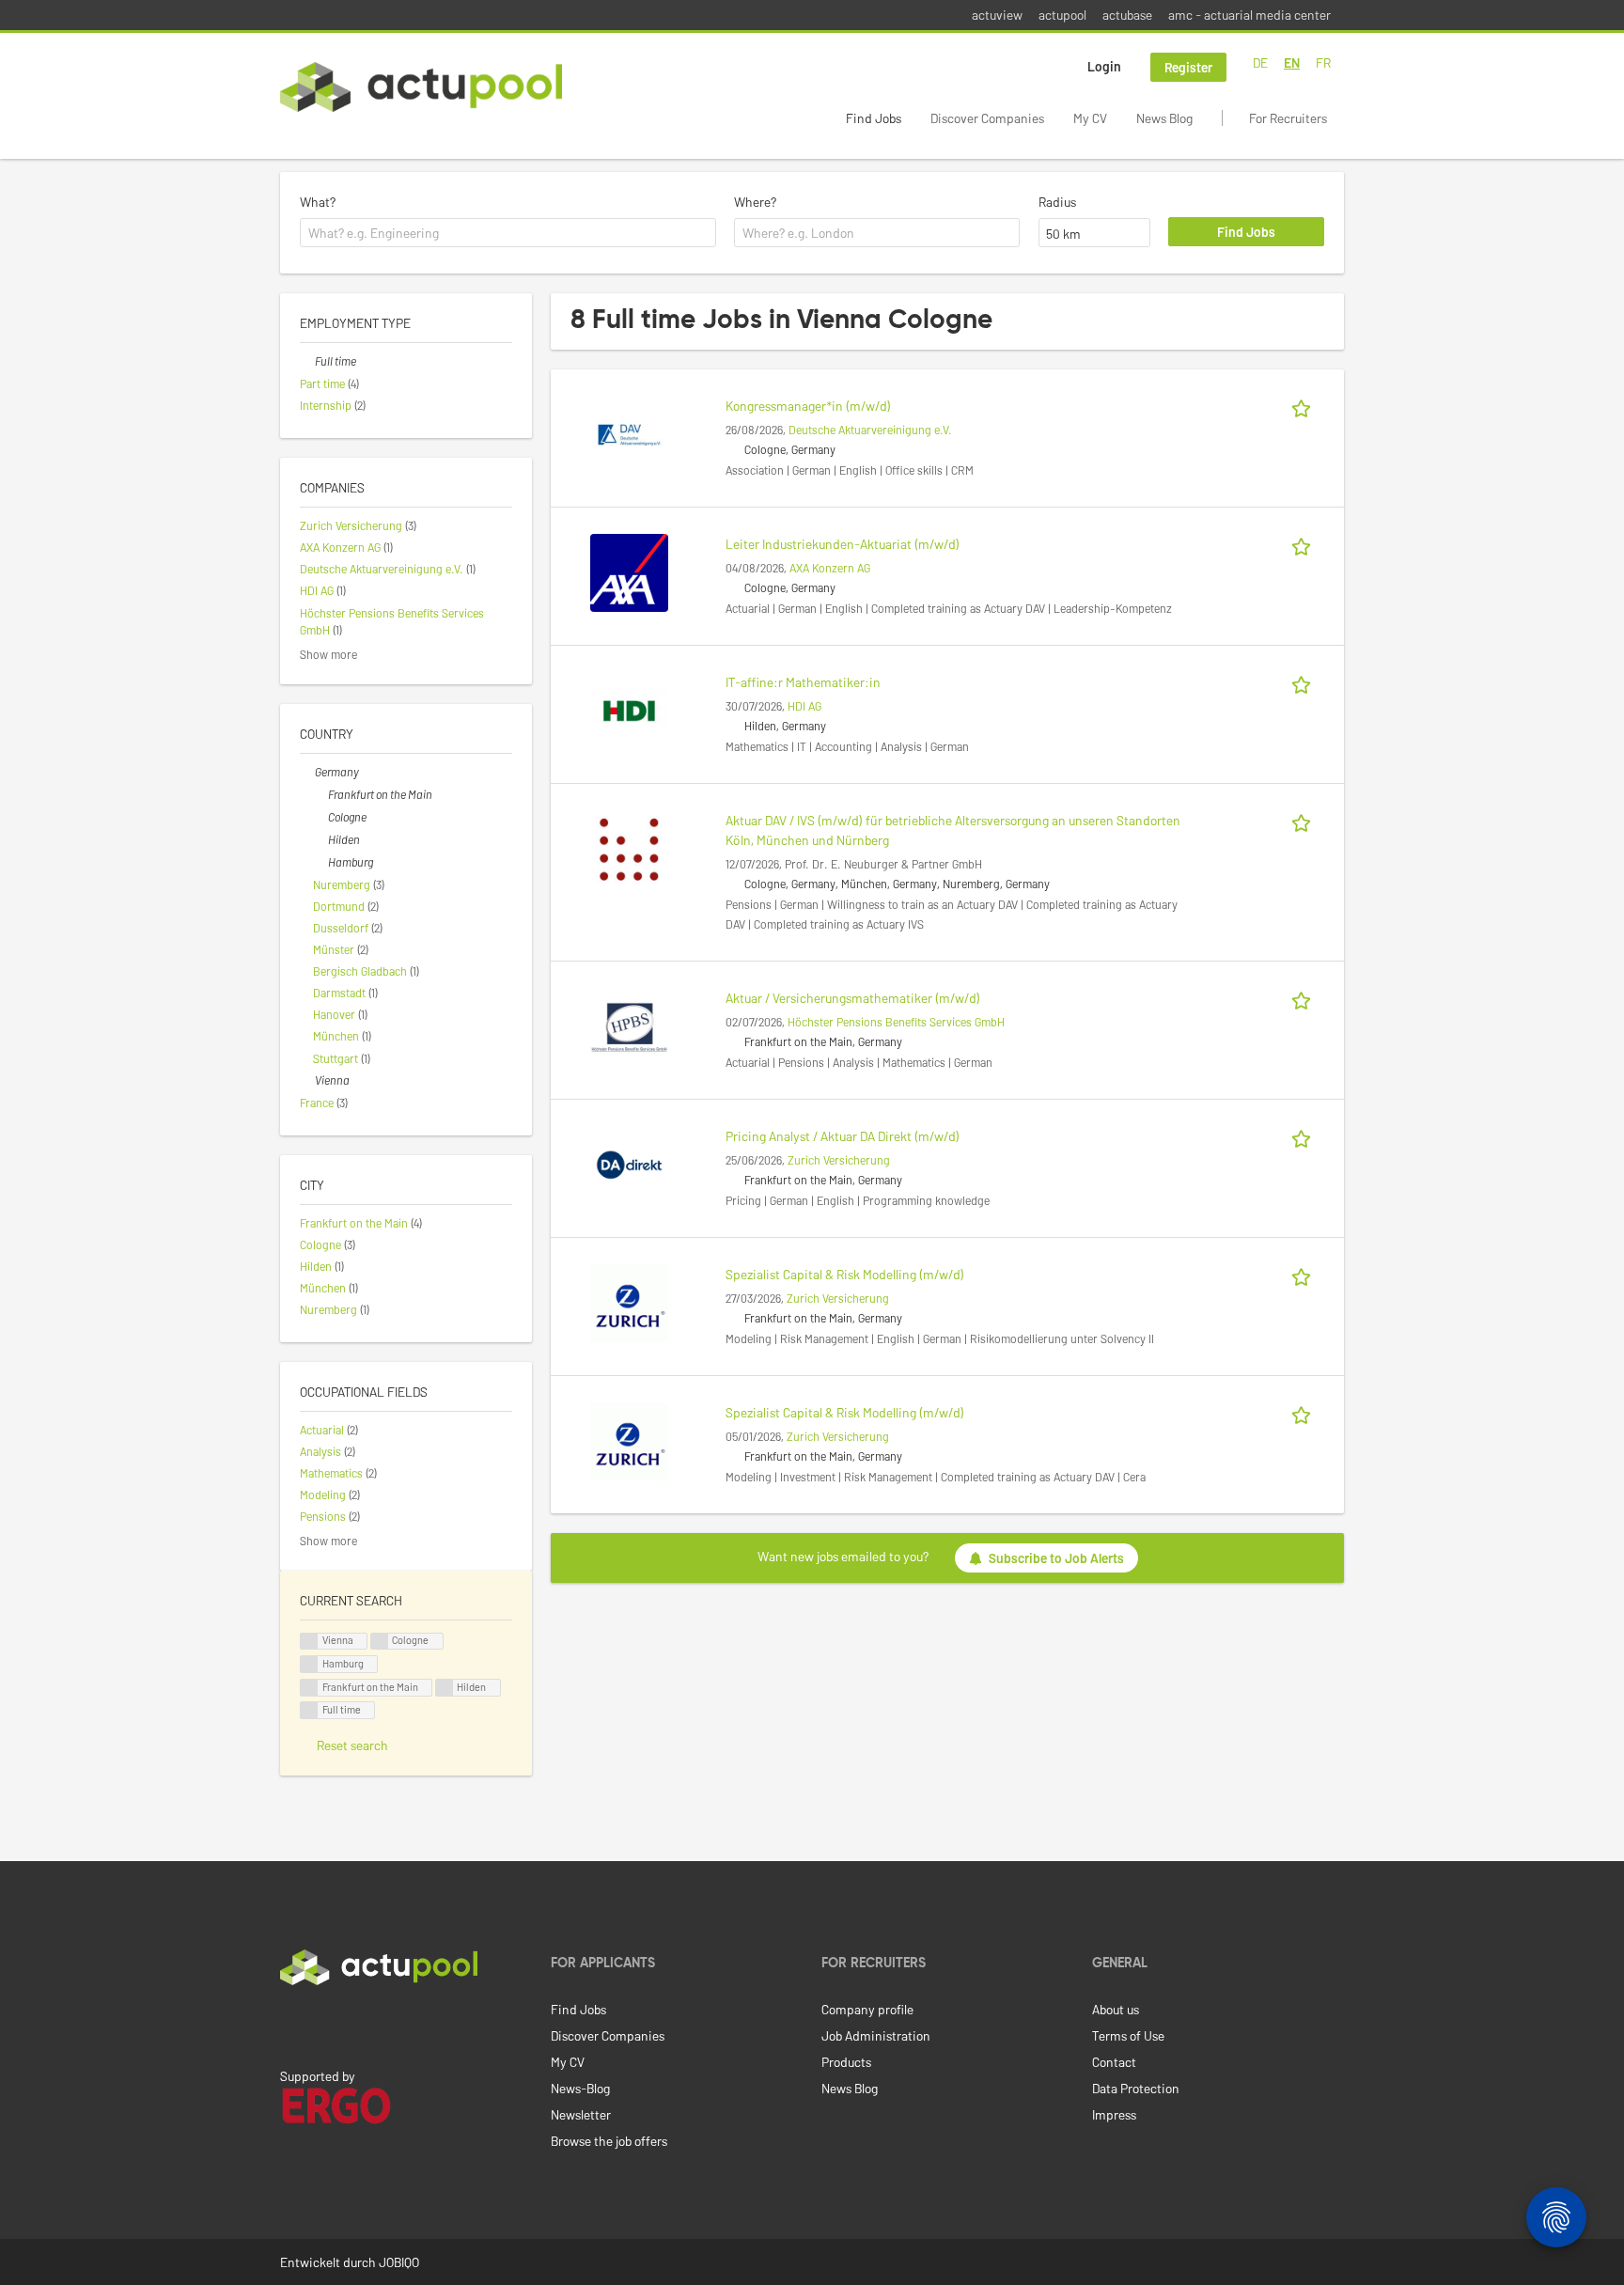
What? (318, 202)
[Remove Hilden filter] (320, 839)
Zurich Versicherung (839, 1160)
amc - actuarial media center (1249, 15)
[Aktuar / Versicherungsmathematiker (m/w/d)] (629, 1025)
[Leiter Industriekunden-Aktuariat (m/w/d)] (629, 571)
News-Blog (580, 2088)
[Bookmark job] (1304, 406)
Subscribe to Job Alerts (1056, 1558)
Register (1188, 67)
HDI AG (804, 706)
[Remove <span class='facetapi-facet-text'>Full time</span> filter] (309, 1710)
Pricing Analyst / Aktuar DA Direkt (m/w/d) (843, 1136)
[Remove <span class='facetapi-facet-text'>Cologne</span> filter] (380, 1642)
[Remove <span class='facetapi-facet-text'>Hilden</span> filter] (445, 1688)
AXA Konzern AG (830, 568)
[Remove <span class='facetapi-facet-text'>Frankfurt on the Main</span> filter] (309, 1688)
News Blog (1164, 118)
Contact (1114, 2062)
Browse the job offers (609, 2141)
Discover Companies (987, 118)
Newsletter (581, 2114)
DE (1260, 63)
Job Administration (876, 2035)
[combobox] (508, 233)
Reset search (352, 1745)
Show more (328, 654)
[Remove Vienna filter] (307, 1080)
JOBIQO (399, 2262)
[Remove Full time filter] (307, 361)
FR (1323, 63)
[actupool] (421, 87)
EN (1292, 63)
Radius (1057, 202)
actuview (997, 15)
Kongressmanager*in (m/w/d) (808, 406)
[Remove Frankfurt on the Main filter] (320, 794)
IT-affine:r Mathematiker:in (803, 682)
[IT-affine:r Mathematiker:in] (629, 709)
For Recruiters (1288, 118)
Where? (755, 202)
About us (1116, 2009)
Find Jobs (874, 118)
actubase (1127, 15)
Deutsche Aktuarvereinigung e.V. (870, 430)
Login (1104, 66)
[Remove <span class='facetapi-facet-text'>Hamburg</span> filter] (309, 1664)
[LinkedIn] (290, 2025)
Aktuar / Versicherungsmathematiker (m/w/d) (853, 998)
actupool (1062, 15)
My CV (1090, 118)
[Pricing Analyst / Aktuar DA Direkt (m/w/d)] (629, 1163)
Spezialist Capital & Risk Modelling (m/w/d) (845, 1274)
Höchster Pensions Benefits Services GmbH (896, 1022)
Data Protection (1136, 2088)
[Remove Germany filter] (307, 772)
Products (846, 2062)
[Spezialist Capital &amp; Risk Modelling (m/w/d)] (629, 1301)
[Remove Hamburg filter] (320, 862)
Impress (1114, 2114)
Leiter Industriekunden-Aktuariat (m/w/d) (843, 544)
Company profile (867, 2009)
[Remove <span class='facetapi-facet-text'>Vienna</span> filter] (309, 1642)
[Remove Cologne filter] (320, 817)
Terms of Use (1128, 2035)
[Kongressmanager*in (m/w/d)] (629, 433)
